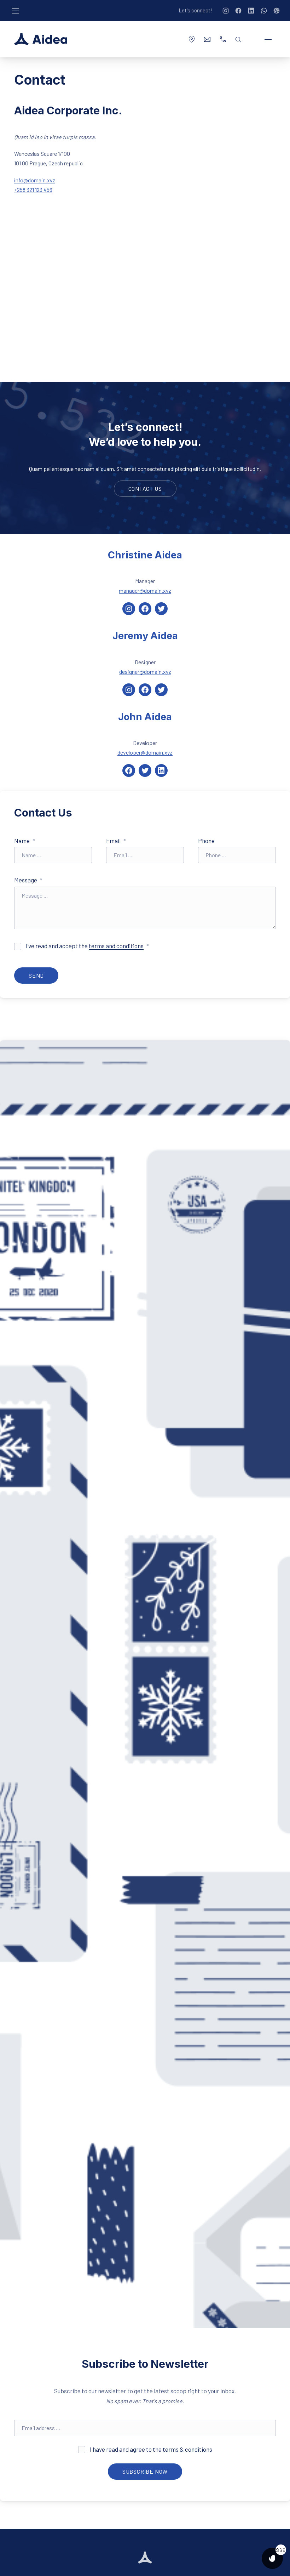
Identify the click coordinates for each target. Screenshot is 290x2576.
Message (28, 880)
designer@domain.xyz (145, 672)
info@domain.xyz (35, 180)
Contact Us (145, 488)
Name (25, 841)
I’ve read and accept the (87, 946)
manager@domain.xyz (145, 590)
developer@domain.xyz (145, 752)
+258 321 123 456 (33, 190)
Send (36, 975)
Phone (206, 841)
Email (116, 841)
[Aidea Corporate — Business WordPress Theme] (41, 39)
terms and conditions (116, 946)
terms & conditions (187, 2449)
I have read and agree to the (150, 2449)
